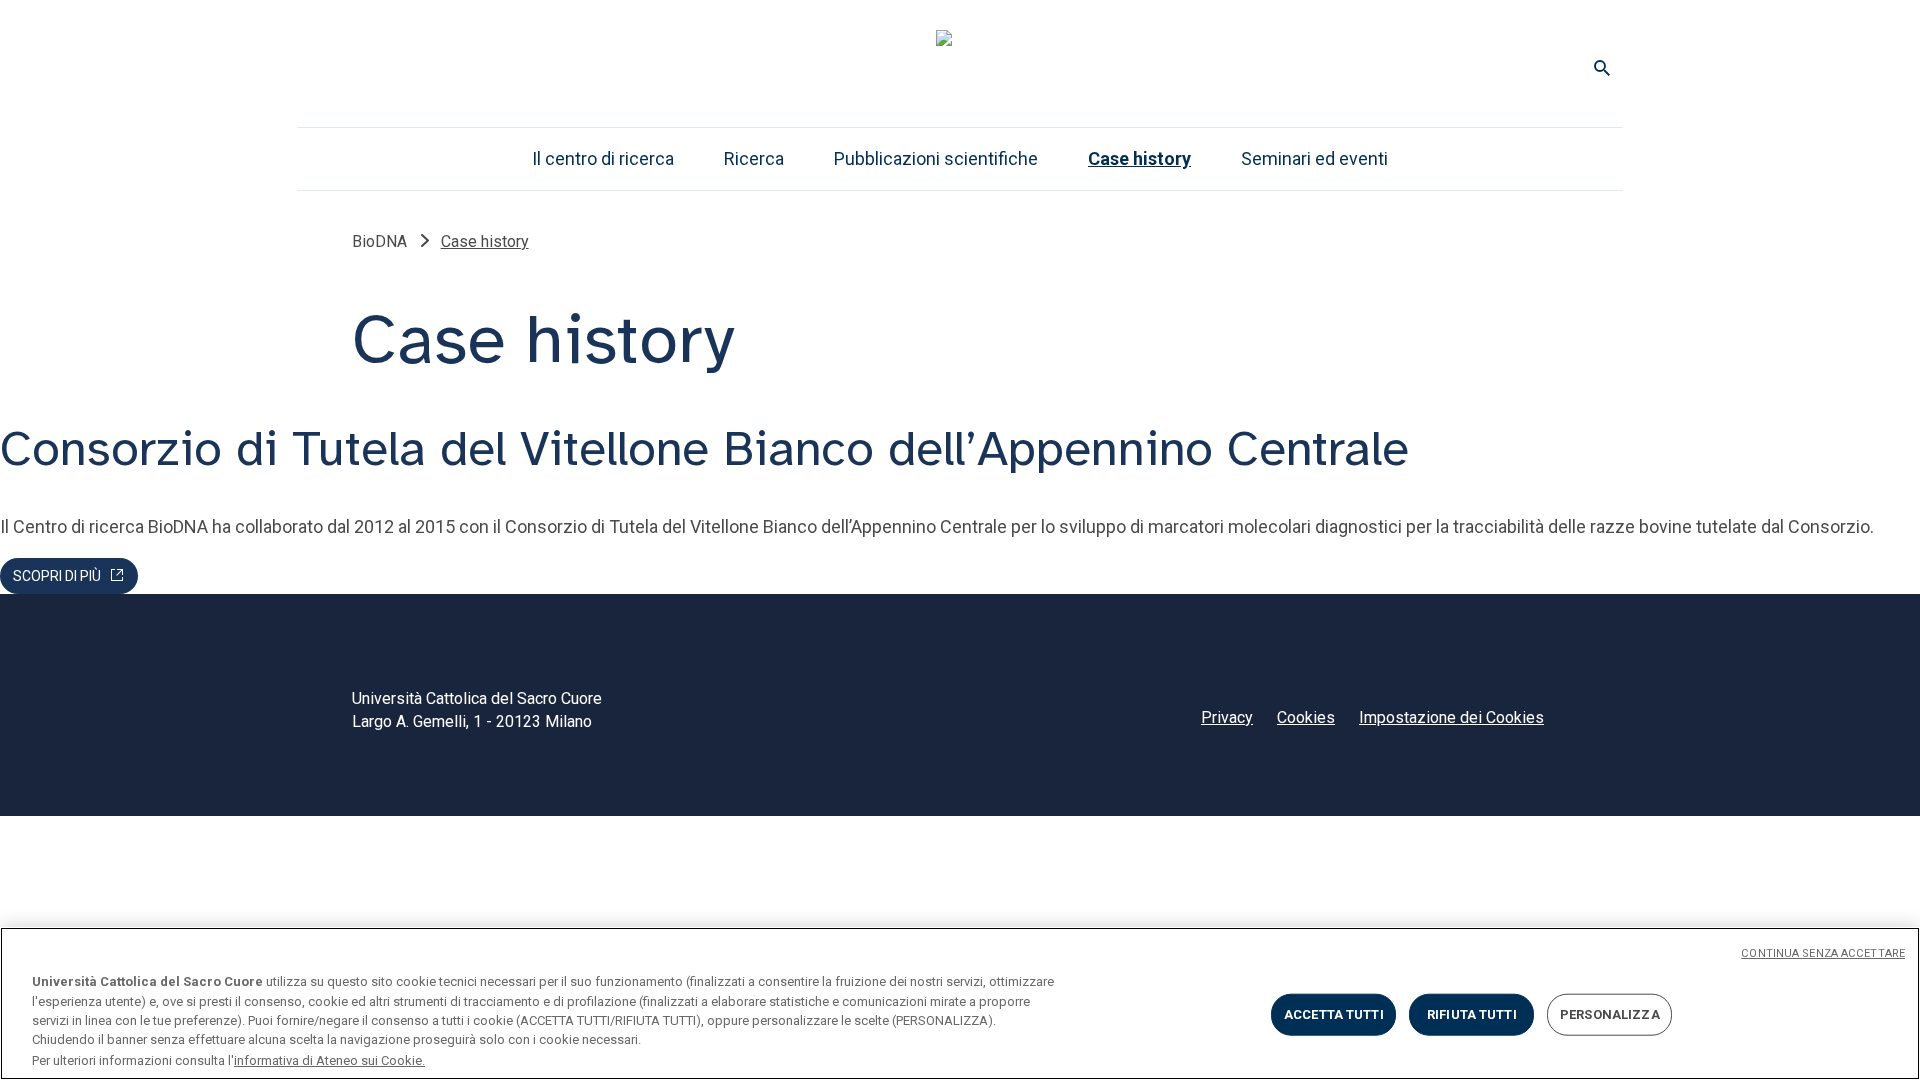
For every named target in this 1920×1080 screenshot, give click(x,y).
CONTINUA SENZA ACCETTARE (1823, 953)
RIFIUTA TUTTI (1472, 1014)
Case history (1139, 158)
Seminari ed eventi (1314, 158)
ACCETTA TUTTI (1334, 1014)
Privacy (1227, 717)
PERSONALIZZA (1610, 1014)
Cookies (1306, 717)
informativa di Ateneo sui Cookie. (329, 1059)
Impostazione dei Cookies (1451, 717)
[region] (960, 1003)
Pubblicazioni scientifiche (936, 158)
